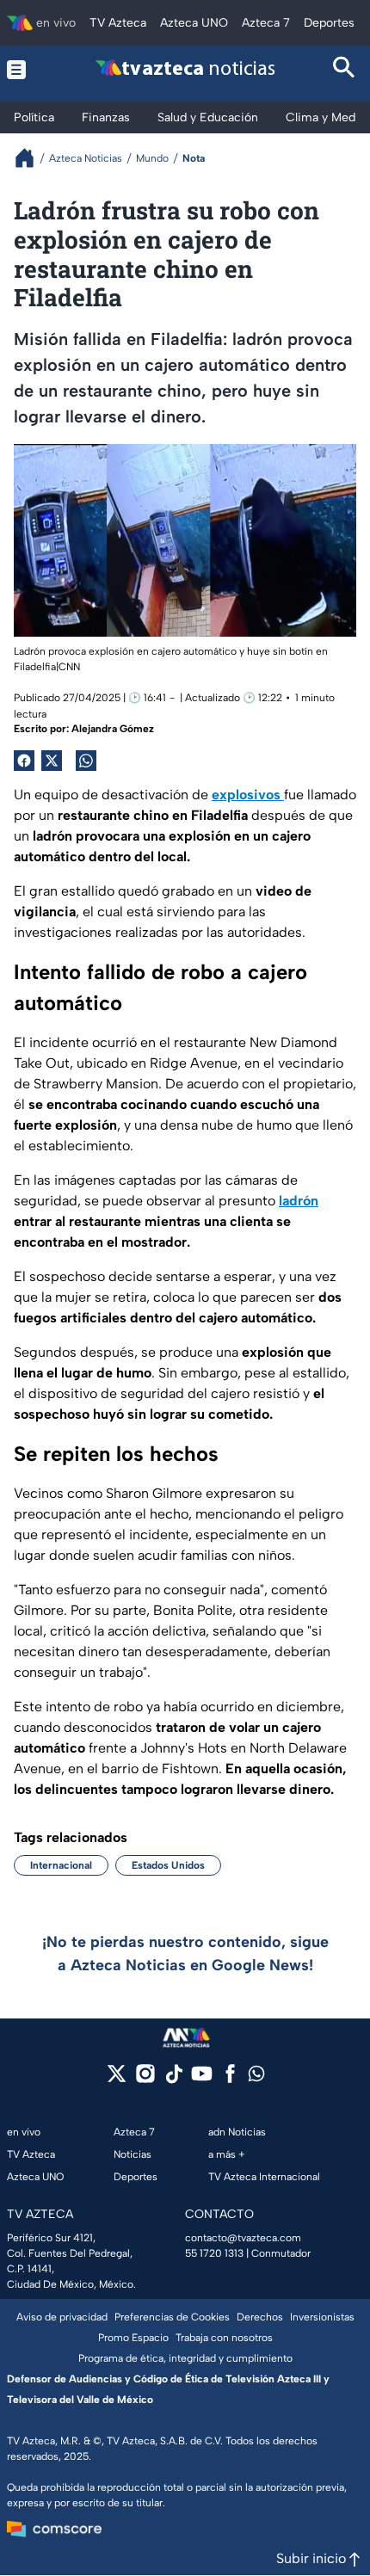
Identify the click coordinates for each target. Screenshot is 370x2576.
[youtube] (202, 2079)
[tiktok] (173, 2079)
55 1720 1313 (214, 2253)
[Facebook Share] (24, 761)
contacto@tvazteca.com (243, 2238)
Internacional (61, 1865)
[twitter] (117, 2079)
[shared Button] (86, 761)
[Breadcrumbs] (31, 158)
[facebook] (230, 2079)
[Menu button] (25, 69)
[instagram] (145, 2079)
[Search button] (345, 69)
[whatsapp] (256, 2077)
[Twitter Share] (52, 761)
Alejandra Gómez (113, 729)
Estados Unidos (168, 1865)
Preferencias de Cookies (172, 2317)
